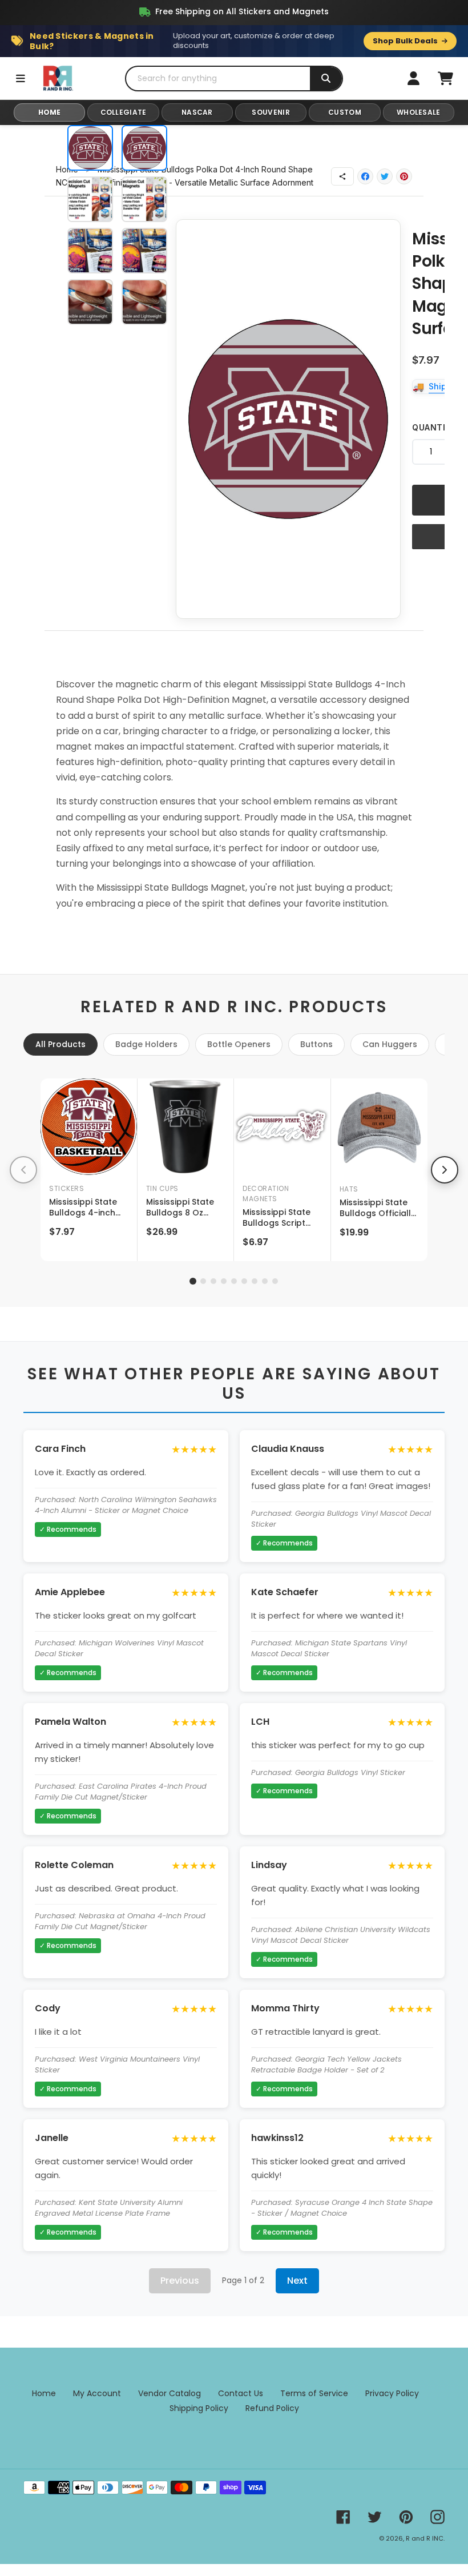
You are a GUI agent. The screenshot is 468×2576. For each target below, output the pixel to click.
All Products (60, 1044)
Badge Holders (146, 1044)
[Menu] (21, 78)
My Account (97, 2393)
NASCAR (197, 112)
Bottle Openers (239, 1044)
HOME (50, 112)
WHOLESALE (419, 112)
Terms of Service (314, 2393)
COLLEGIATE (124, 112)
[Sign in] (413, 78)
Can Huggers (390, 1044)
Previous (180, 2281)
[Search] (326, 79)
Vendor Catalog (170, 2393)
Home (44, 2393)
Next (297, 2281)
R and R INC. (425, 2538)
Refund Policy (272, 2408)
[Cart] (445, 78)
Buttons (316, 1044)
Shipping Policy (199, 2408)
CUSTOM (345, 112)
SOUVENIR (271, 112)
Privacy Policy (392, 2393)
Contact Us (241, 2393)
